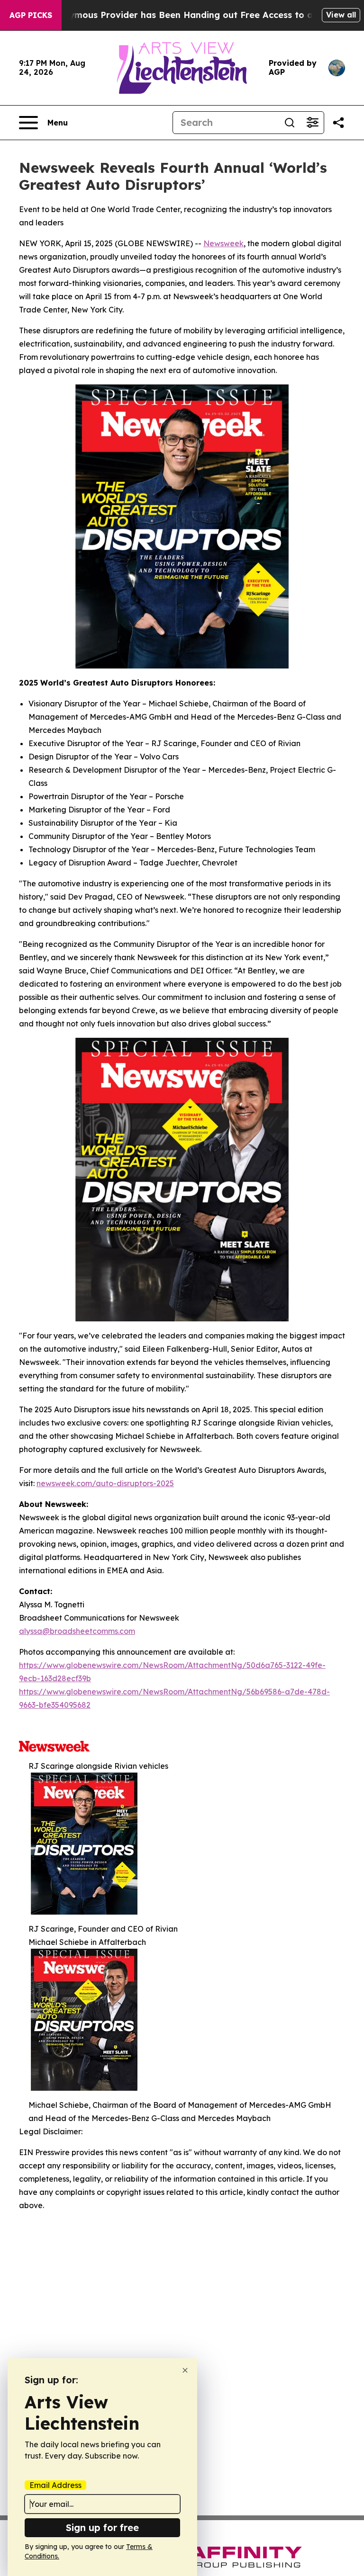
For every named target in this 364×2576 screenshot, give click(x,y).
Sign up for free (102, 2527)
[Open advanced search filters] (312, 123)
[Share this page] (338, 123)
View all (341, 15)
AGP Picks (31, 15)
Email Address (55, 2485)
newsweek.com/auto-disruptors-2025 (105, 1483)
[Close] (185, 2370)
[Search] (290, 123)
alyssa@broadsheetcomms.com (77, 1631)
